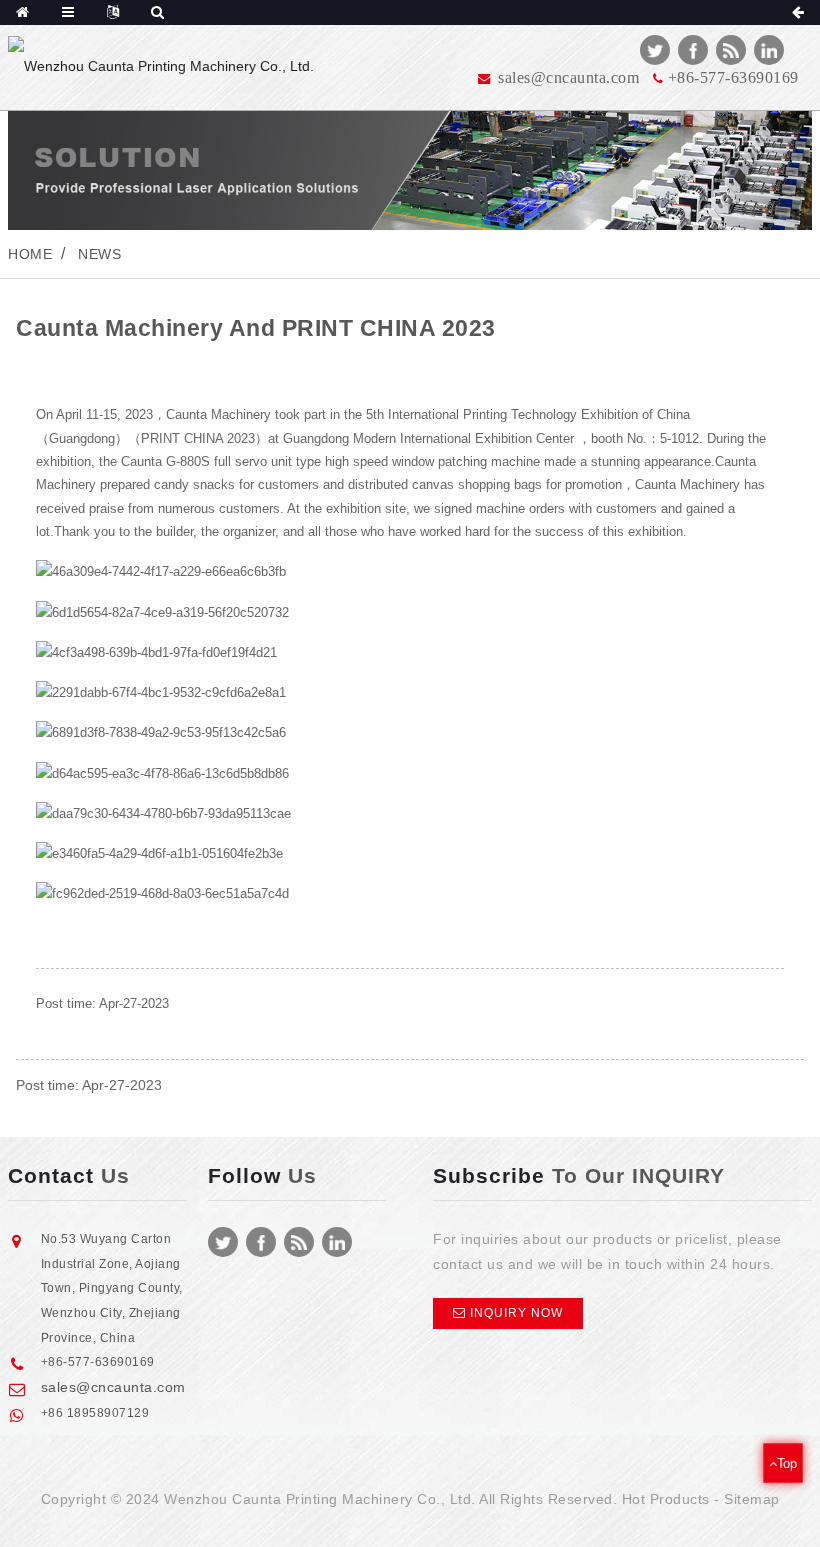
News (99, 254)
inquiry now (516, 1313)
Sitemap (752, 1499)
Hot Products (666, 1499)
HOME (30, 254)
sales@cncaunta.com (113, 1387)
